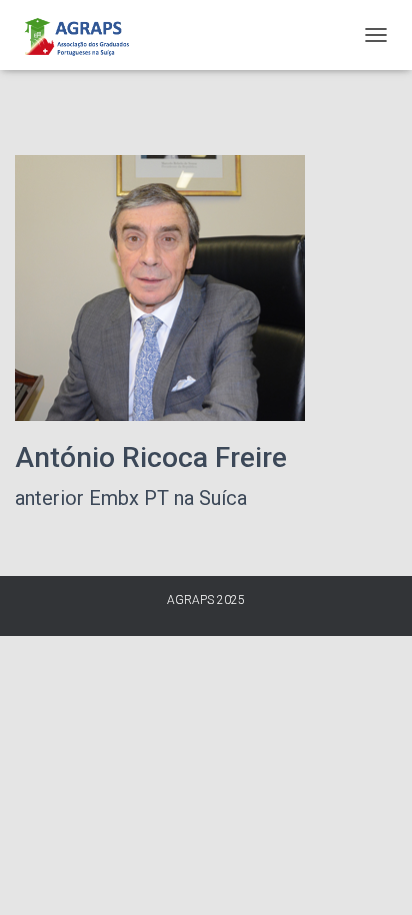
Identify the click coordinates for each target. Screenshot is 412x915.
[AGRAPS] (82, 35)
